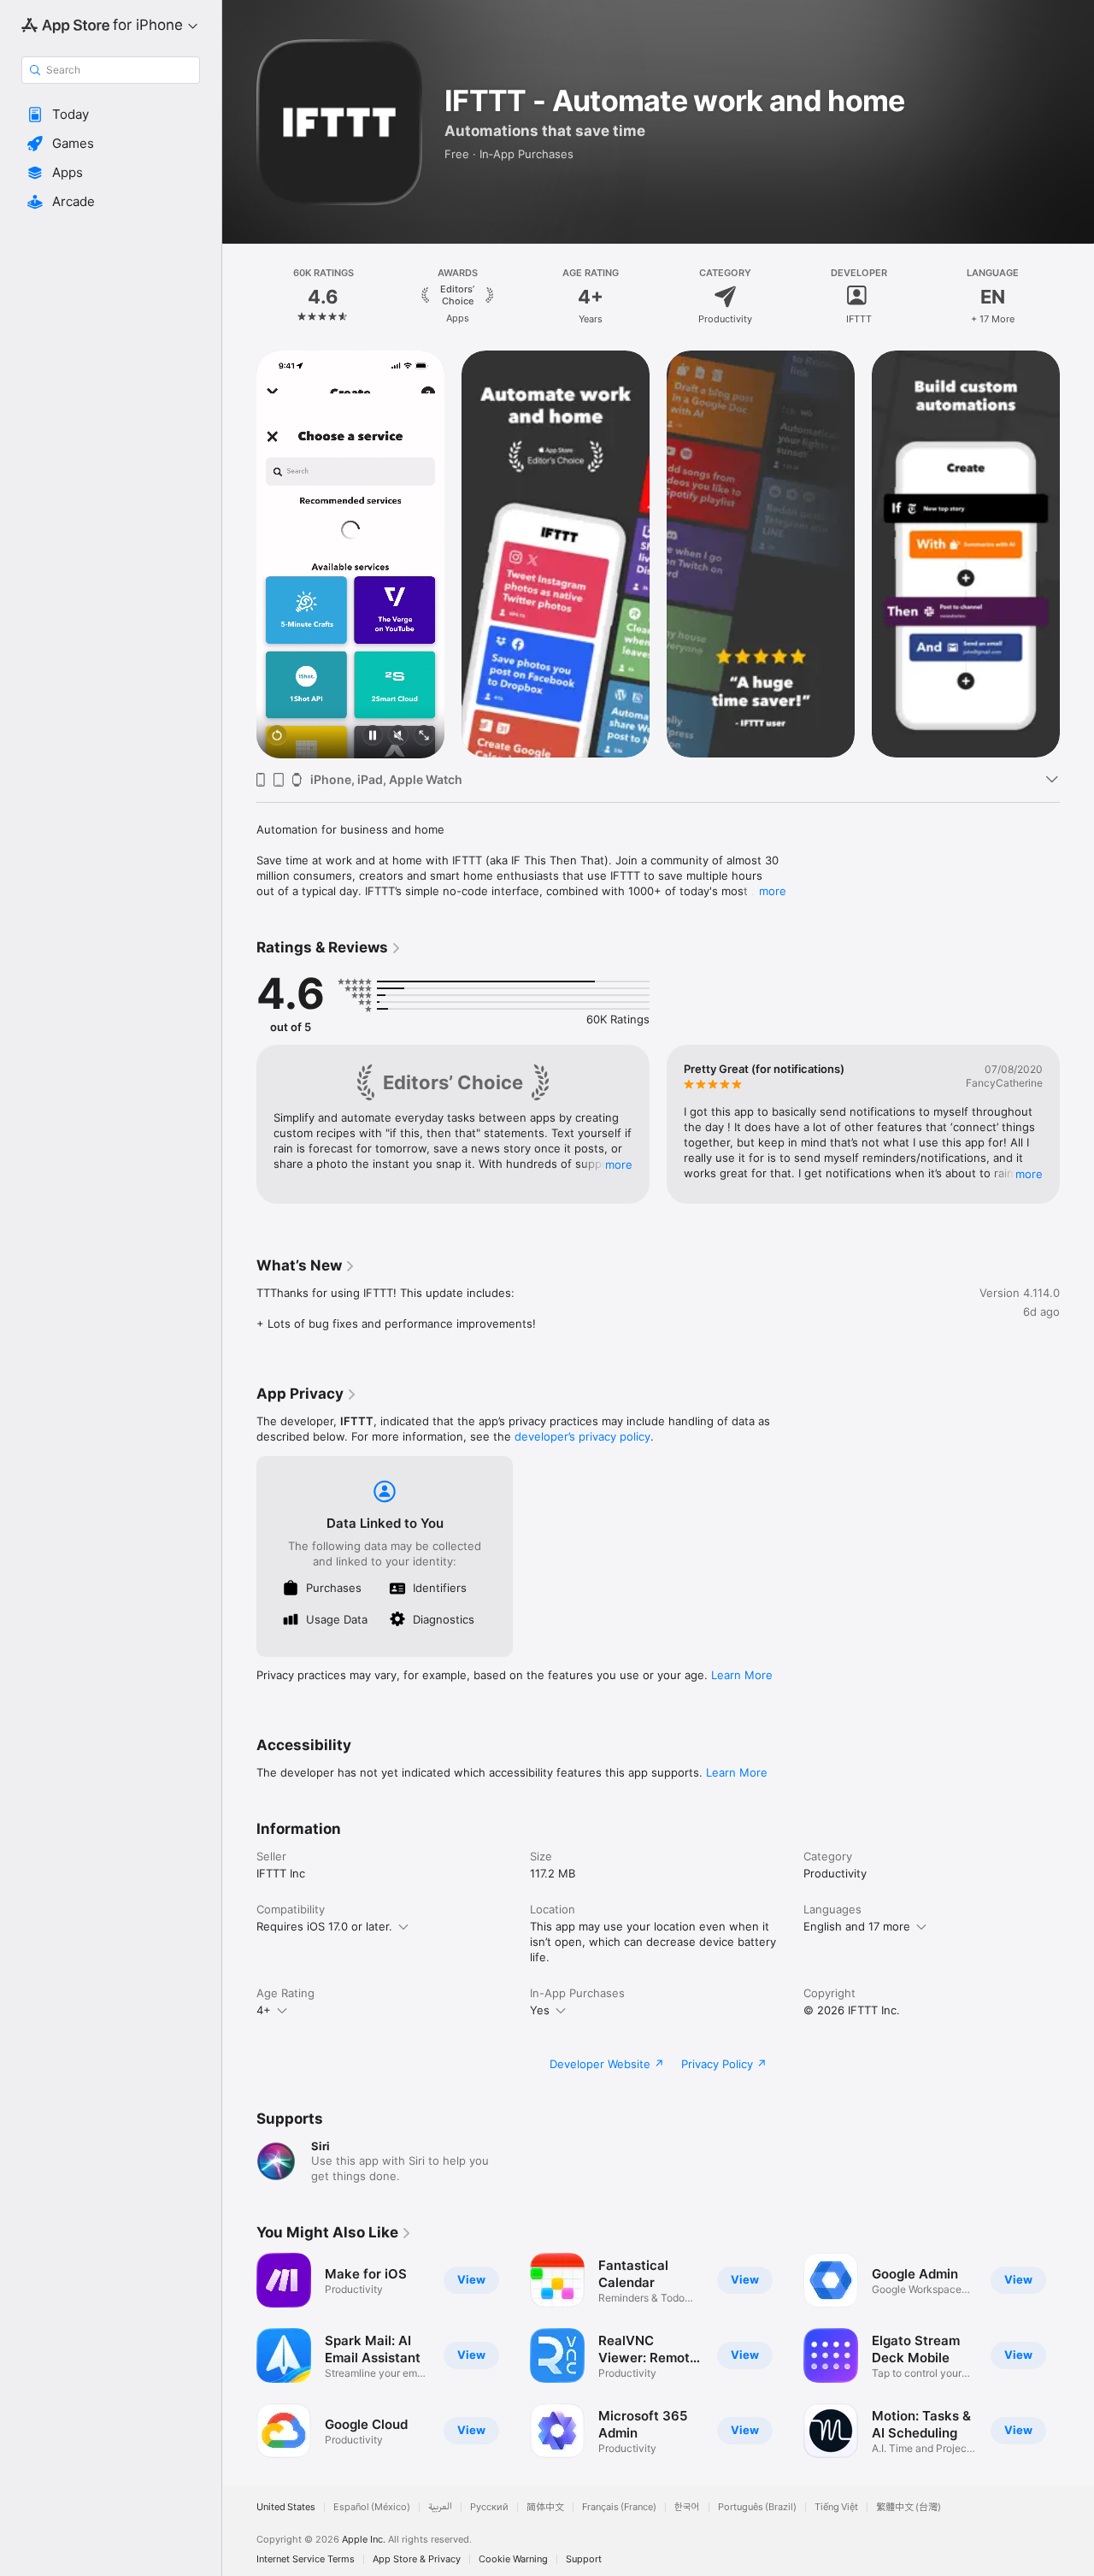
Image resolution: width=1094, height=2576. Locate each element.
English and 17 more (857, 1926)
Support (584, 2559)
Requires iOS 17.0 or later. (324, 1926)
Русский (489, 2507)
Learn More (742, 1675)
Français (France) (619, 2507)
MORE (619, 1164)
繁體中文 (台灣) (909, 2507)
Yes (540, 2010)
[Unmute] (398, 737)
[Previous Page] (239, 297)
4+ (264, 2010)
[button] (111, 115)
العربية (440, 2507)
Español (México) (372, 2507)
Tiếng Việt (836, 2507)
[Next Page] (1077, 297)
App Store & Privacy (417, 2559)
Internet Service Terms (306, 2559)
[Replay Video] (277, 737)
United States (286, 2507)
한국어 (687, 2507)
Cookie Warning (513, 2559)
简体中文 (545, 2507)
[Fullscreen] (424, 737)
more (773, 891)
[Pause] (373, 737)
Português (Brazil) (757, 2507)
